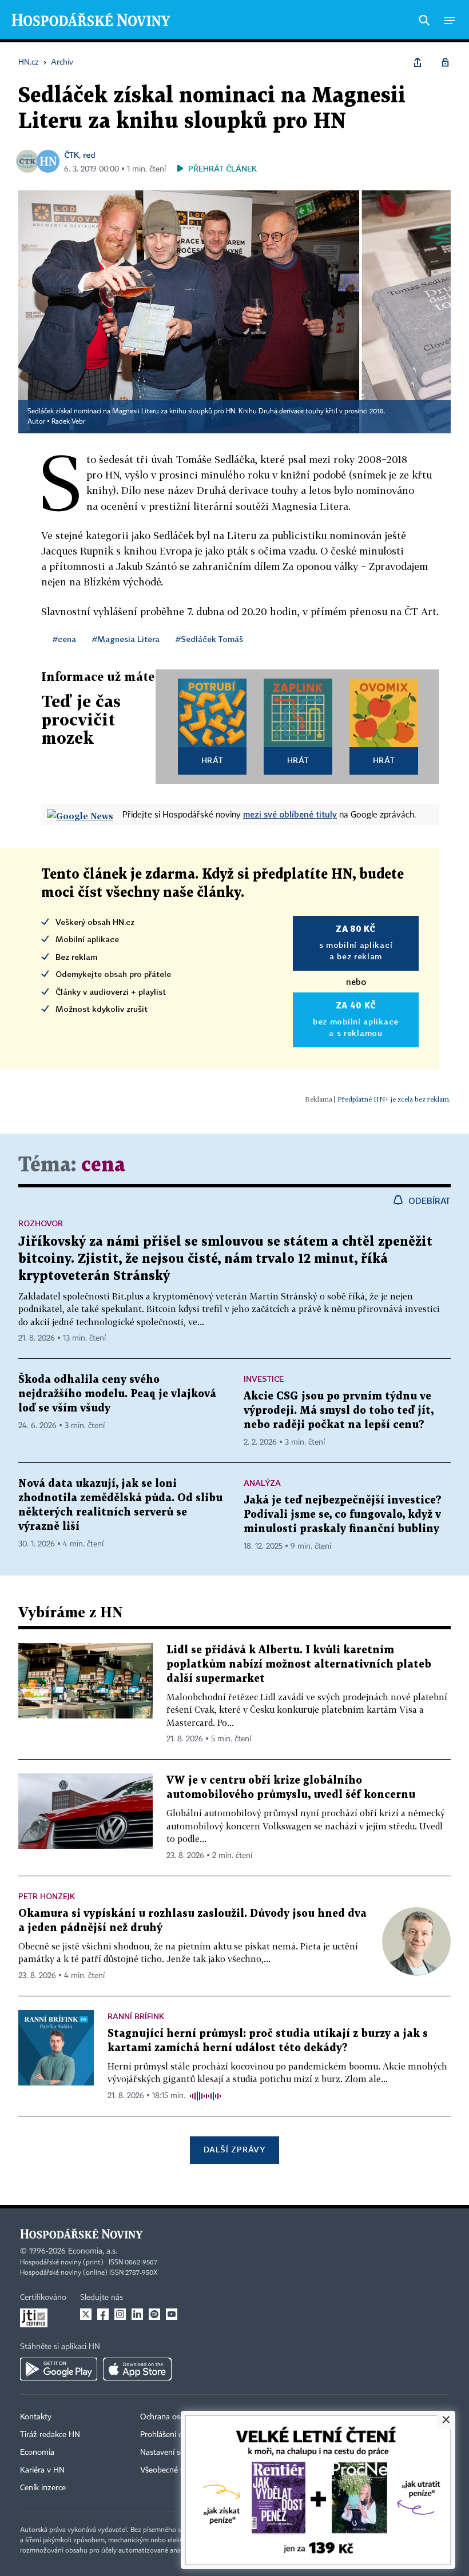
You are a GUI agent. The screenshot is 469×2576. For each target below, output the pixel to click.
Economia (37, 2453)
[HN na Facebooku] (103, 2314)
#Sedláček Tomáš (209, 639)
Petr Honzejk (47, 1896)
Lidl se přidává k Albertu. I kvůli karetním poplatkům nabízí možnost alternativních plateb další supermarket (299, 1664)
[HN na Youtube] (172, 2314)
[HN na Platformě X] (86, 2314)
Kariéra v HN (42, 2470)
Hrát (212, 760)
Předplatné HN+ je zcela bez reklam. (394, 1099)
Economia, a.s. (93, 2251)
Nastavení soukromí (175, 2453)
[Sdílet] (418, 62)
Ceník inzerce (43, 2488)
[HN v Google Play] (59, 2369)
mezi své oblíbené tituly (290, 814)
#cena (64, 639)
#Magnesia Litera (126, 639)
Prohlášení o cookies (176, 2435)
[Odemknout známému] (445, 62)
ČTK (71, 155)
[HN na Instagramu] (120, 2314)
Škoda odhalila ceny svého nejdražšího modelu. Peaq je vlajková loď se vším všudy (117, 1394)
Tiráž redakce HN (50, 2435)
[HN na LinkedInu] (137, 2314)
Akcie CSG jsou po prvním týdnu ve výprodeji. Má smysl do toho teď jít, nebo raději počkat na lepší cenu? (339, 1411)
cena (103, 1165)
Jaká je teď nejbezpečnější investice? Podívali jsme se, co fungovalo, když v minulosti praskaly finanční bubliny (343, 1515)
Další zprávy (234, 2149)
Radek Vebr (68, 422)
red (89, 155)
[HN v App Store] (137, 2369)
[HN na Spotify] (154, 2314)
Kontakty (36, 2417)
